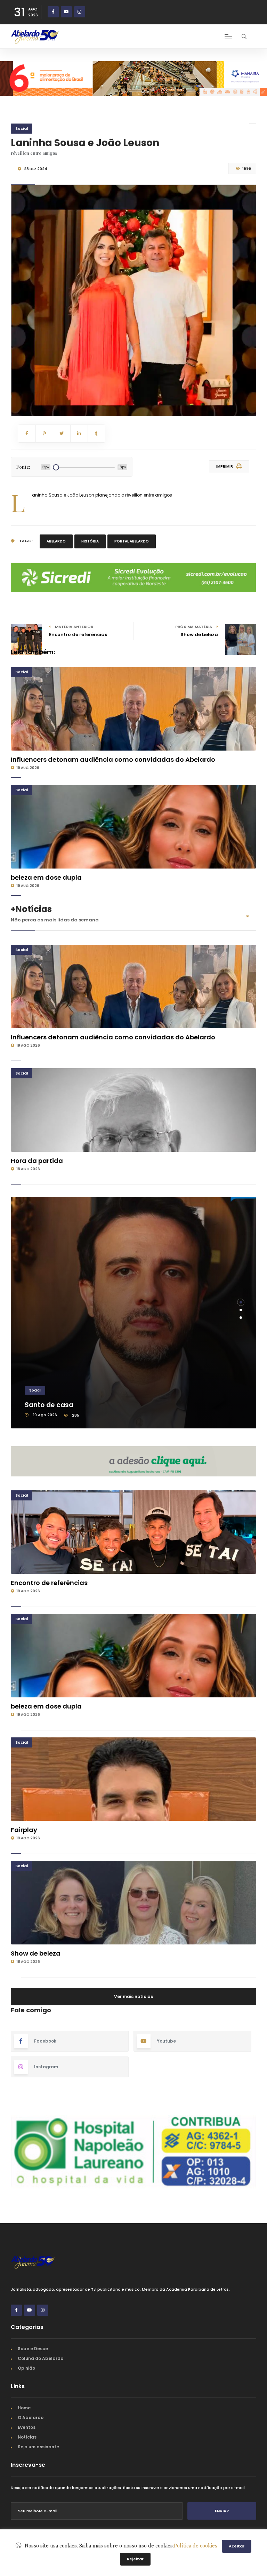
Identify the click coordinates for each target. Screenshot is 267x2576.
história (90, 541)
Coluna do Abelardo (41, 2358)
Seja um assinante (38, 2447)
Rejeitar (135, 2559)
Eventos (27, 2427)
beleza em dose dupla (46, 877)
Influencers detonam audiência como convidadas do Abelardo (113, 759)
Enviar (222, 2511)
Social (22, 128)
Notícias (27, 2437)
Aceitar (237, 2546)
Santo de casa (49, 1405)
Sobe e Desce (33, 2349)
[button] (241, 1302)
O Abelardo (31, 2418)
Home (24, 2408)
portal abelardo (132, 541)
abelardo (56, 541)
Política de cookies (196, 2545)
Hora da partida (37, 1161)
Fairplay (24, 1830)
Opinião (26, 2368)
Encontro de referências (49, 1583)
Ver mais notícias (133, 1996)
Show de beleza (36, 1953)
